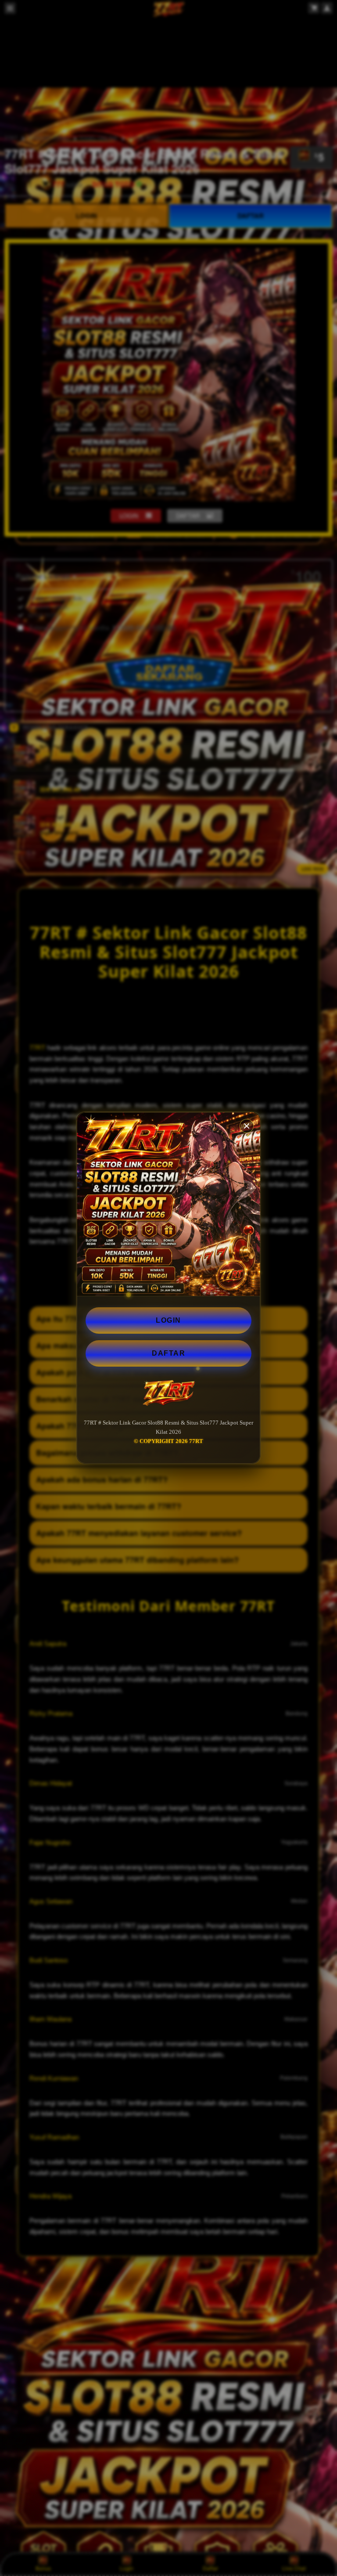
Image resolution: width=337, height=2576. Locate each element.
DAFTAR (168, 1353)
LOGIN (168, 1320)
